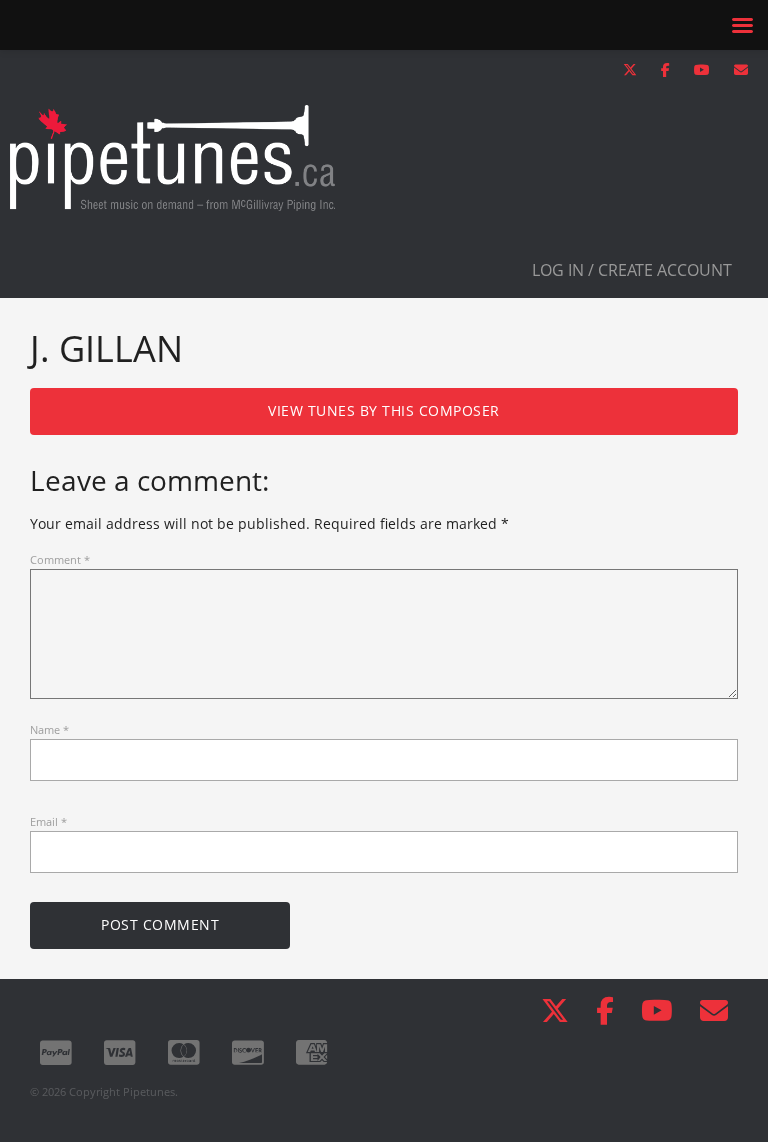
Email (48, 821)
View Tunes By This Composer (384, 410)
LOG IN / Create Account (632, 270)
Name (49, 729)
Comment (60, 559)
